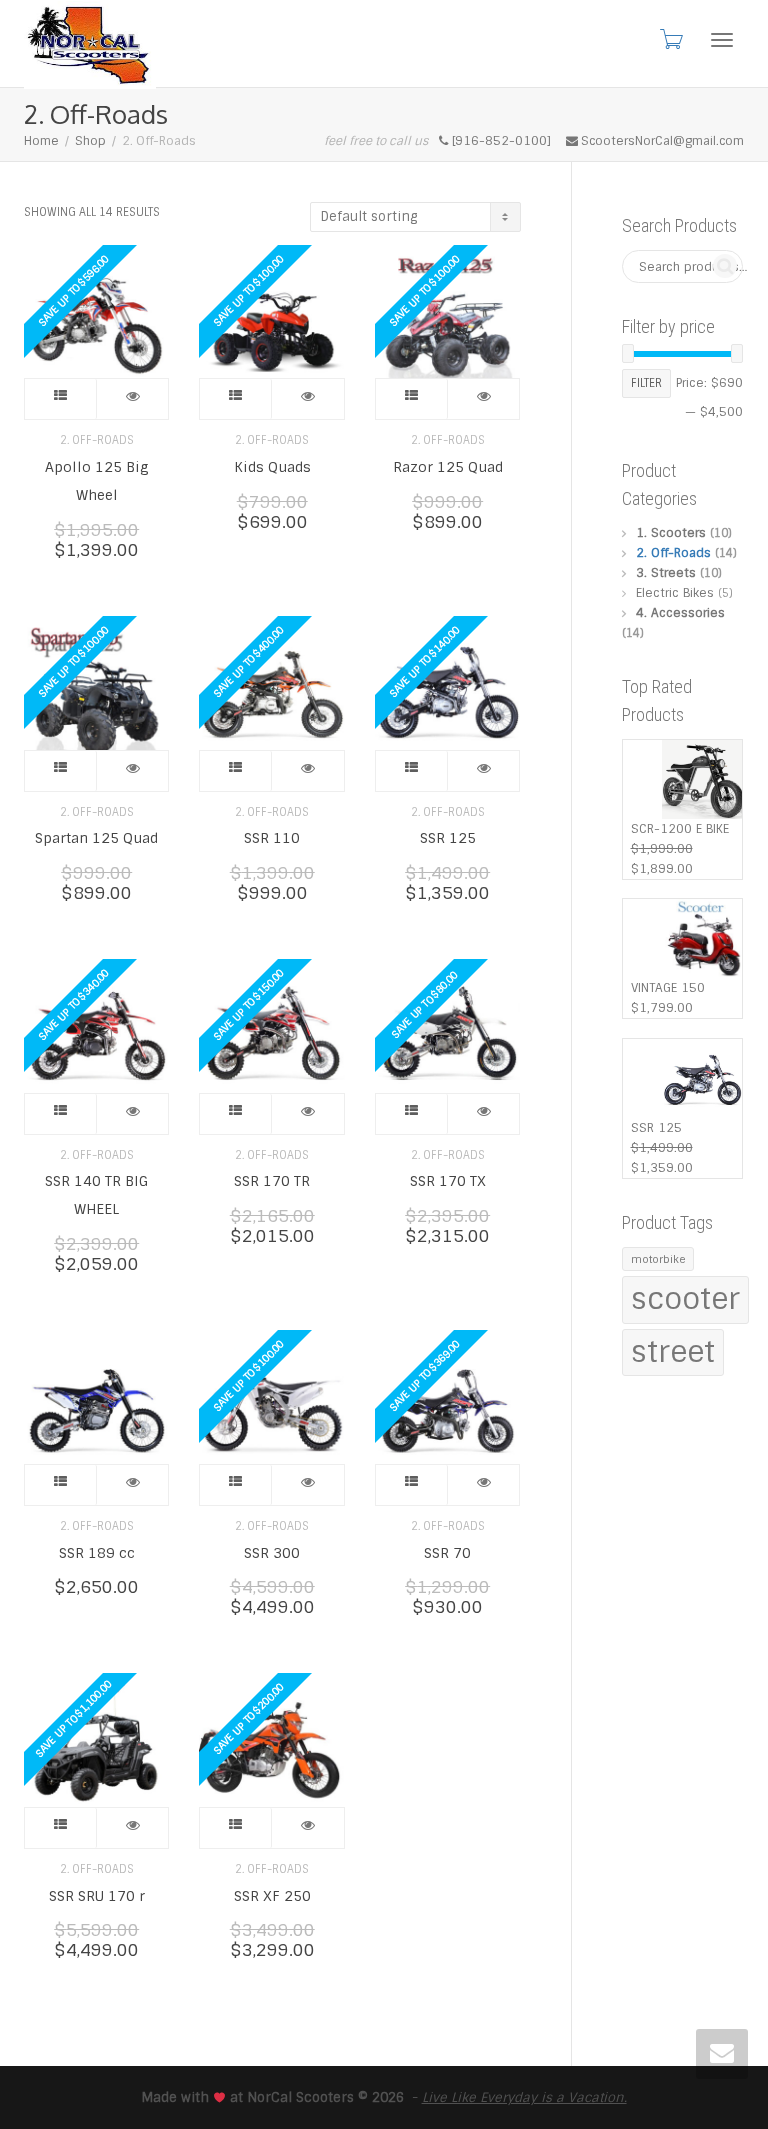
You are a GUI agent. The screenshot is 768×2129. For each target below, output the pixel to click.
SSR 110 (272, 838)
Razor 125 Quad (448, 467)
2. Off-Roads (97, 440)
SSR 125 (448, 838)
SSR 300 (272, 1553)
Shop (90, 141)
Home (41, 141)
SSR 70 (447, 1553)
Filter (646, 383)
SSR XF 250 (272, 1896)
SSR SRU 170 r (97, 1896)
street (673, 1352)
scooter (685, 1299)
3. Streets (666, 573)
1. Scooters (671, 533)
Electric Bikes (675, 593)
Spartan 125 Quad (96, 838)
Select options (61, 399)
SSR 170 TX (448, 1181)
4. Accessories (680, 613)
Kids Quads (272, 467)
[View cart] (670, 39)
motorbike (658, 1259)
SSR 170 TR (272, 1181)
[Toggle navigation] (722, 40)
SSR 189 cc (97, 1553)
